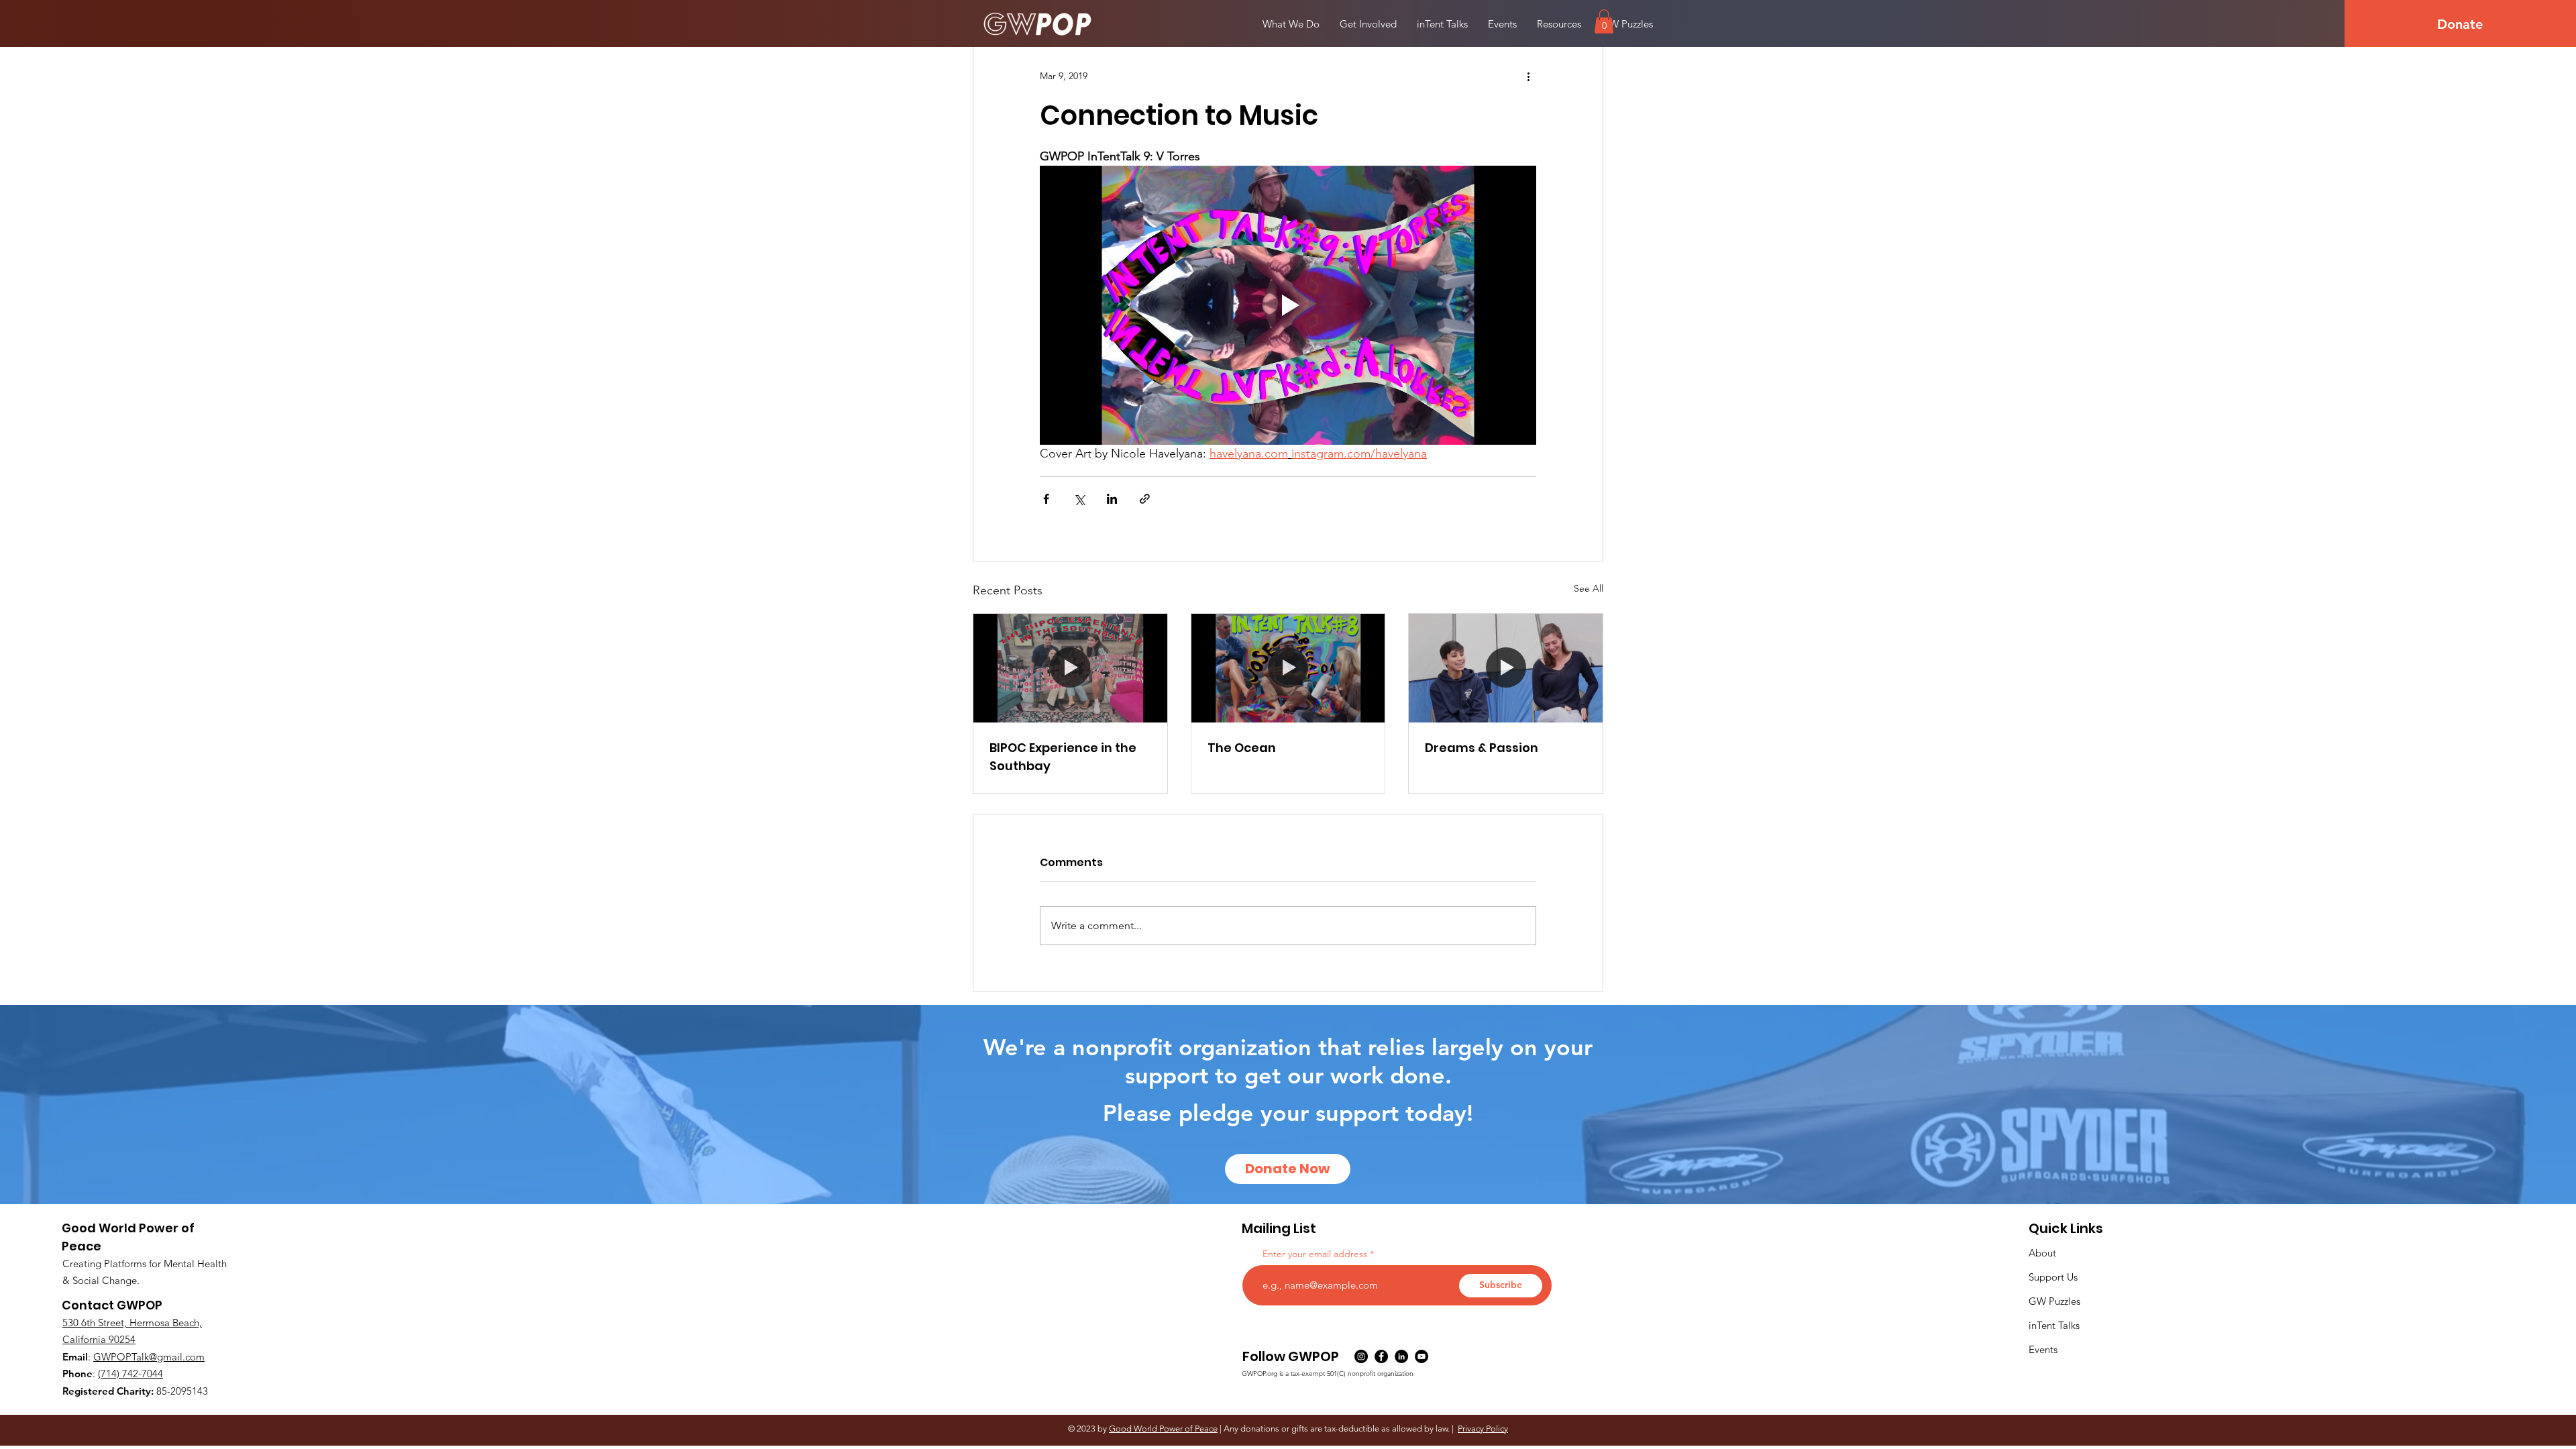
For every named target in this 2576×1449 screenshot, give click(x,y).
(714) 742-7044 (130, 1374)
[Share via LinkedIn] (1112, 499)
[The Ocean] (1288, 668)
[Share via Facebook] (1046, 499)
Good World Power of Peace (1163, 1429)
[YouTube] (1421, 1356)
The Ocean (1242, 748)
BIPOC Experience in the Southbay (1063, 757)
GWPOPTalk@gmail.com (149, 1357)
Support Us (2053, 1277)
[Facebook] (1381, 1356)
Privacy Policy (1483, 1429)
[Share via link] (1145, 499)
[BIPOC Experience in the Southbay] (1070, 668)
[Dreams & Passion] (1506, 668)
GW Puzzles (2054, 1301)
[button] (1604, 21)
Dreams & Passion (1482, 748)
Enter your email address (1315, 1254)
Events (2043, 1349)
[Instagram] (1361, 1356)
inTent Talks (2054, 1325)
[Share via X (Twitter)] (1079, 499)
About (2042, 1253)
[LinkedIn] (1401, 1356)
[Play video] (1288, 305)
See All (1589, 588)
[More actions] (1528, 76)
